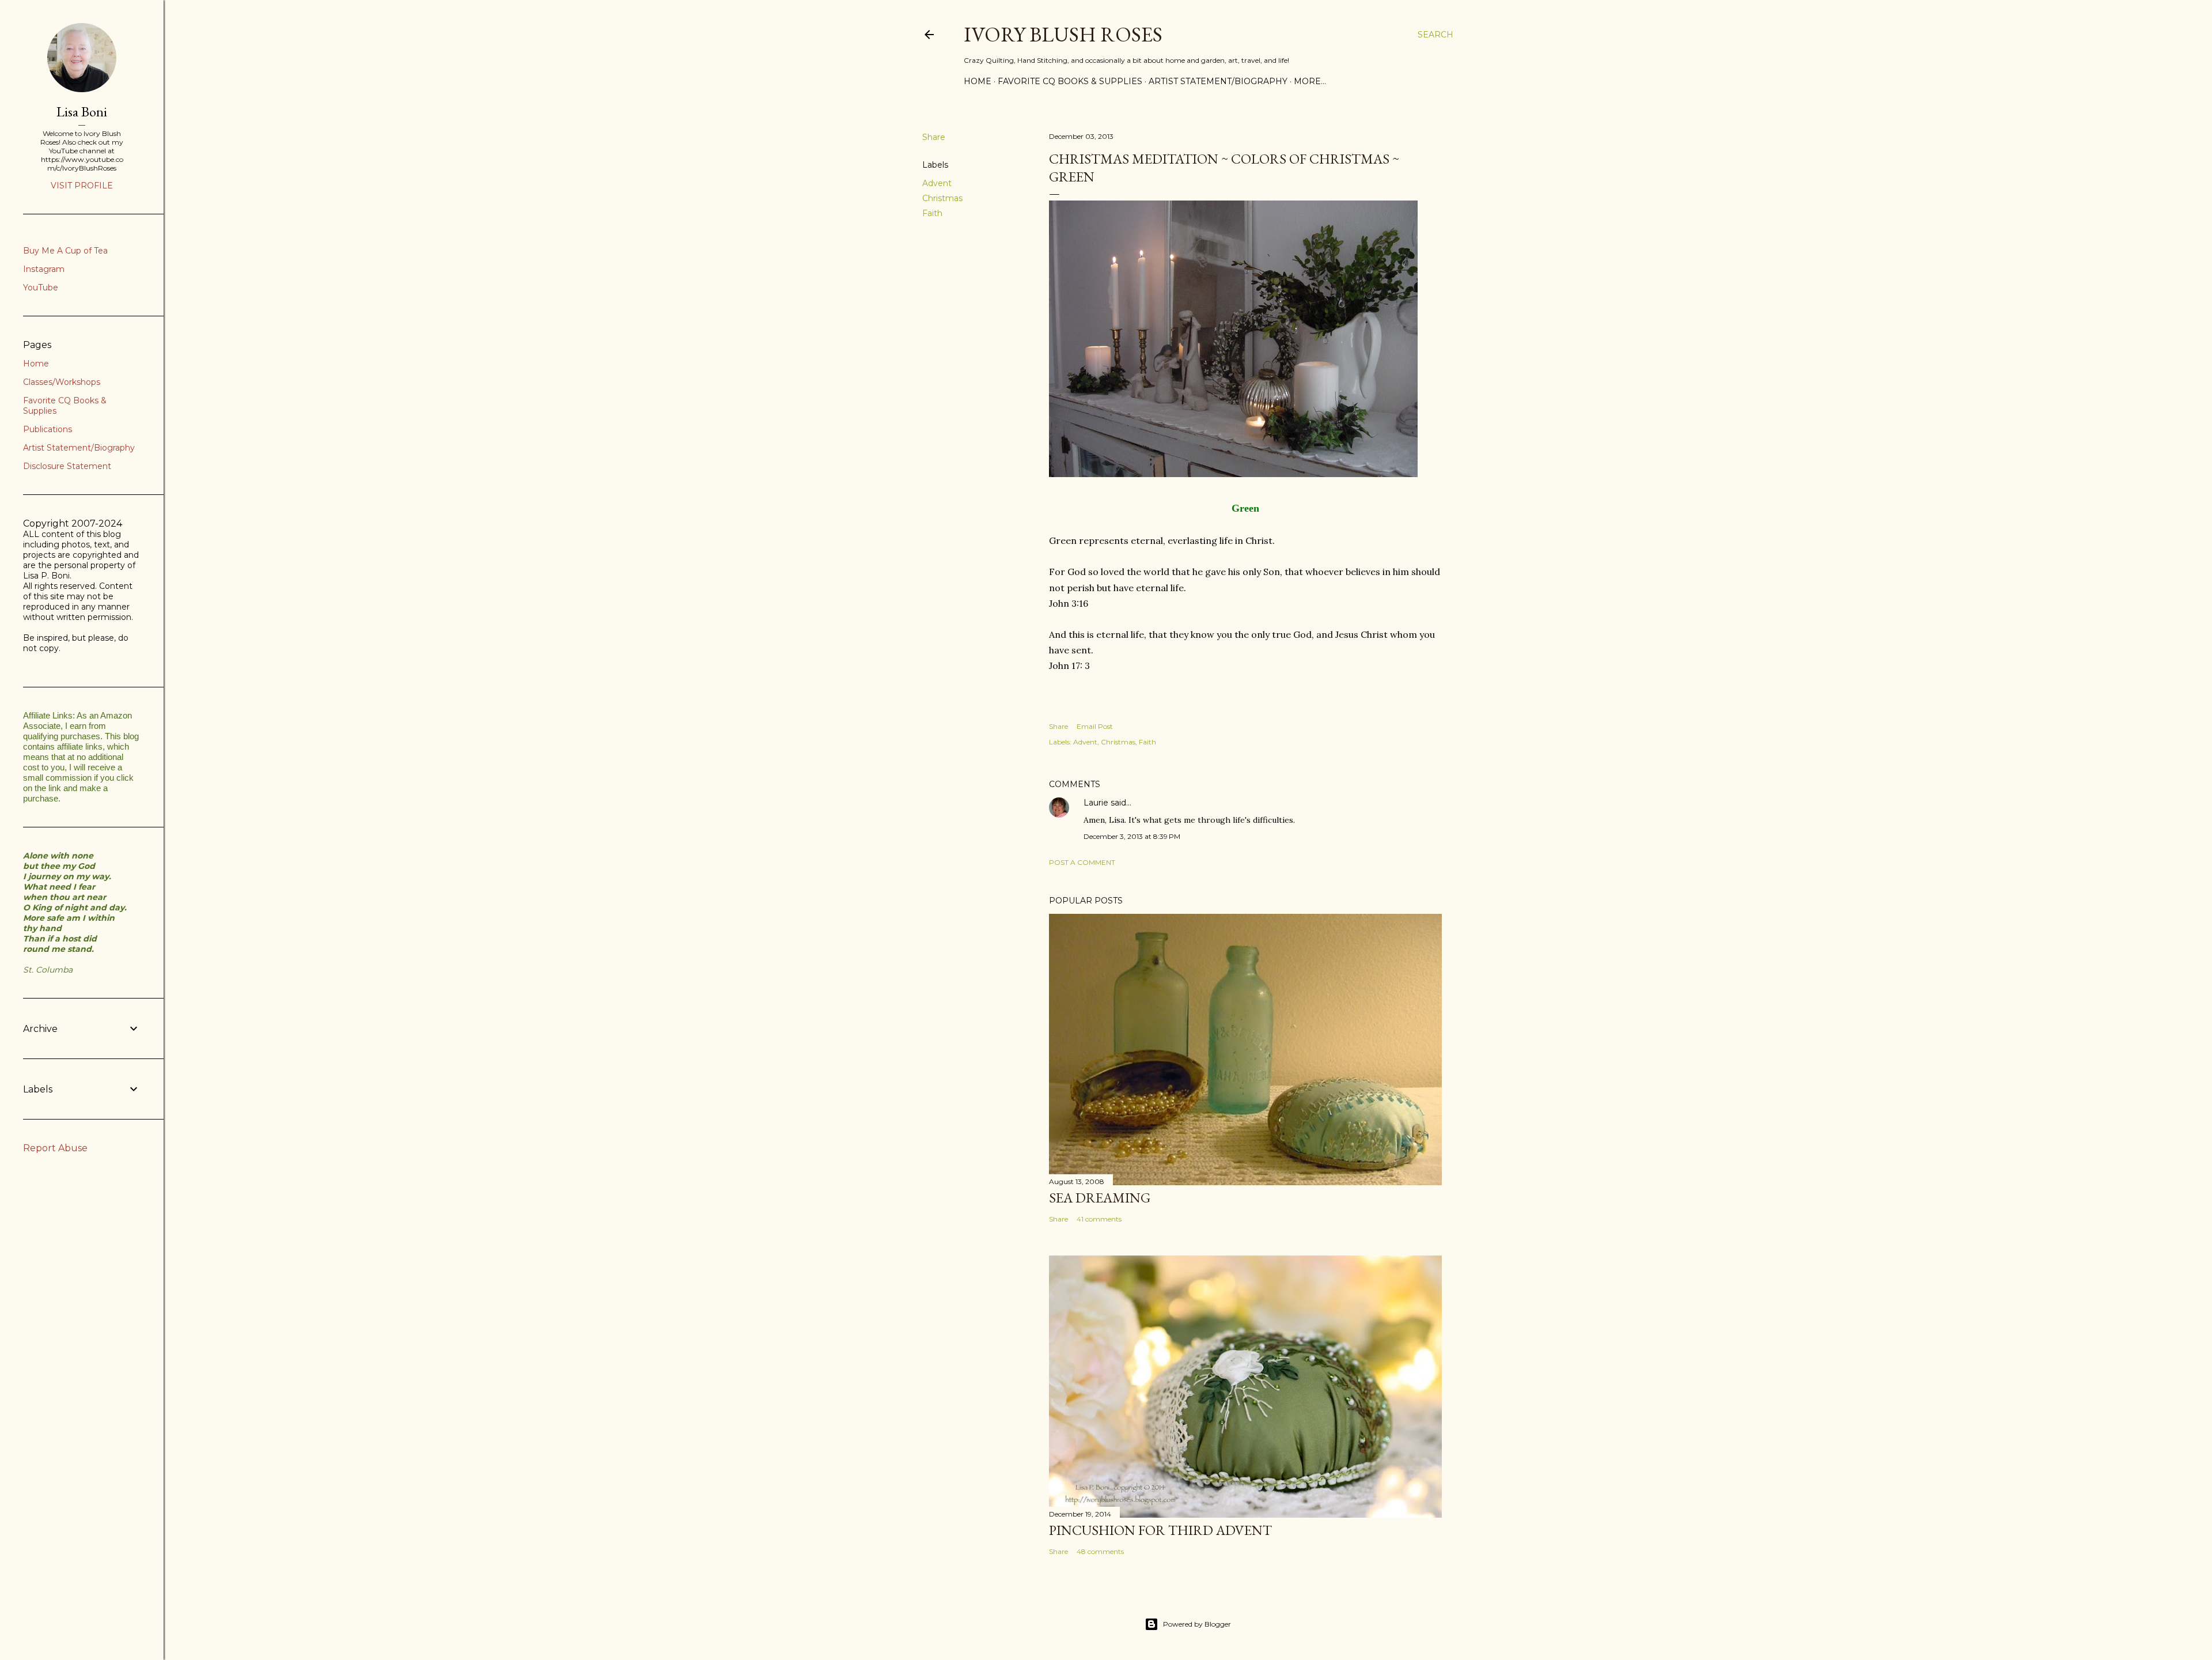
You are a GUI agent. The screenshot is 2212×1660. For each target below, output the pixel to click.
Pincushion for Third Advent (1160, 1530)
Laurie (1096, 803)
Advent (937, 183)
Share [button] (934, 137)
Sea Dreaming (1100, 1198)
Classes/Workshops (62, 382)
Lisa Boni (82, 111)
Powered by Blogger (1197, 1624)
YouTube (41, 288)
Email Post (1095, 726)
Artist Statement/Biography (1218, 81)
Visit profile (82, 186)
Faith (932, 213)
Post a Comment (1082, 862)
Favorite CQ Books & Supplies (1070, 81)
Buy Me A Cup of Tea (65, 251)
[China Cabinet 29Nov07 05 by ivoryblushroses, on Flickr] (1233, 474)
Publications (48, 429)
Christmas (942, 198)
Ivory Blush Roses (1063, 34)
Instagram (44, 269)
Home (978, 81)
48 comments (1100, 1551)
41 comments (1099, 1219)
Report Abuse (55, 1148)
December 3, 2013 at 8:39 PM (1132, 836)
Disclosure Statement (67, 466)
